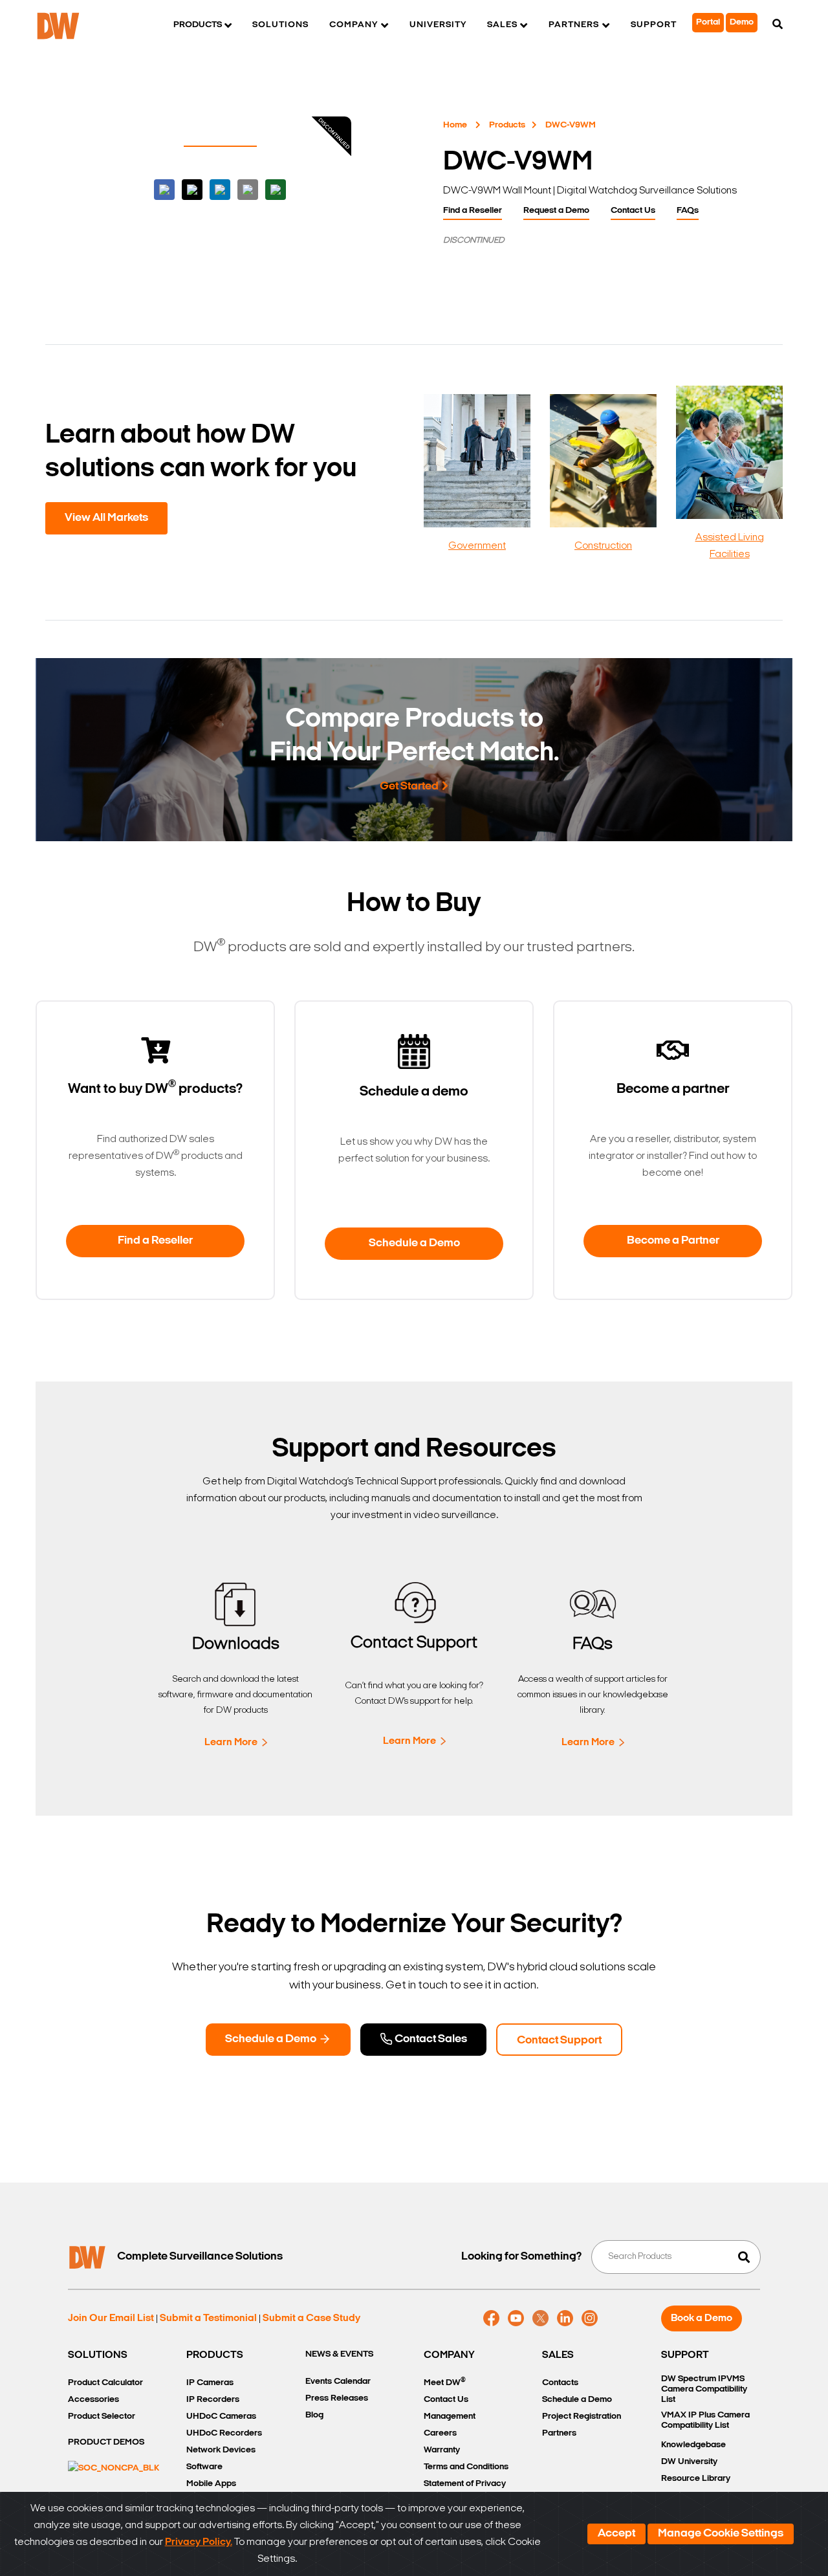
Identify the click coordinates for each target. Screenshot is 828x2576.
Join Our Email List (111, 2318)
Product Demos (106, 2442)
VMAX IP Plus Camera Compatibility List (705, 2420)
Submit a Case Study (311, 2318)
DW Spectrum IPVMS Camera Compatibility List (704, 2389)
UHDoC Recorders (224, 2433)
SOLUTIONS (98, 2355)
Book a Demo (702, 2318)
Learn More (231, 1743)
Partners (559, 2433)
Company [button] (354, 25)
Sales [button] (502, 25)
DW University (689, 2462)
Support (654, 25)
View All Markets (106, 518)
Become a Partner (673, 1241)
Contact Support (559, 2041)
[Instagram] (590, 2318)
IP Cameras (210, 2383)
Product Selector (102, 2416)
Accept (616, 2534)
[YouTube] (516, 2318)
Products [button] (198, 25)
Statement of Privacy (465, 2484)
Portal (708, 22)
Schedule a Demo (414, 1244)
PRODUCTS (215, 2355)
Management (450, 2416)
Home (455, 125)
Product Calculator (105, 2383)
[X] (540, 2318)
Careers (440, 2433)
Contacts (560, 2383)
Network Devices (221, 2450)
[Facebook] (491, 2318)
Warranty (442, 2450)
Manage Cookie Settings (721, 2534)
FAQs (688, 211)
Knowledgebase (693, 2445)
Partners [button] (574, 25)
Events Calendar (338, 2382)
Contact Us (633, 211)
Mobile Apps (211, 2484)
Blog (314, 2415)
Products (507, 125)
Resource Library (696, 2479)
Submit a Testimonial (208, 2318)
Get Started (409, 787)
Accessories (93, 2400)
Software (204, 2467)
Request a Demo (556, 211)
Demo (742, 22)
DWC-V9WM (571, 125)
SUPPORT (685, 2355)
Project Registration (582, 2416)
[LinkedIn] (565, 2318)
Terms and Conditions (466, 2467)
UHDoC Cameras (221, 2416)
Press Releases (337, 2398)
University (438, 25)
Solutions (280, 25)
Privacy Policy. (199, 2542)
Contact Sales (430, 2040)
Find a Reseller (473, 211)
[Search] (778, 25)
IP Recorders (213, 2400)
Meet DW (445, 2382)
